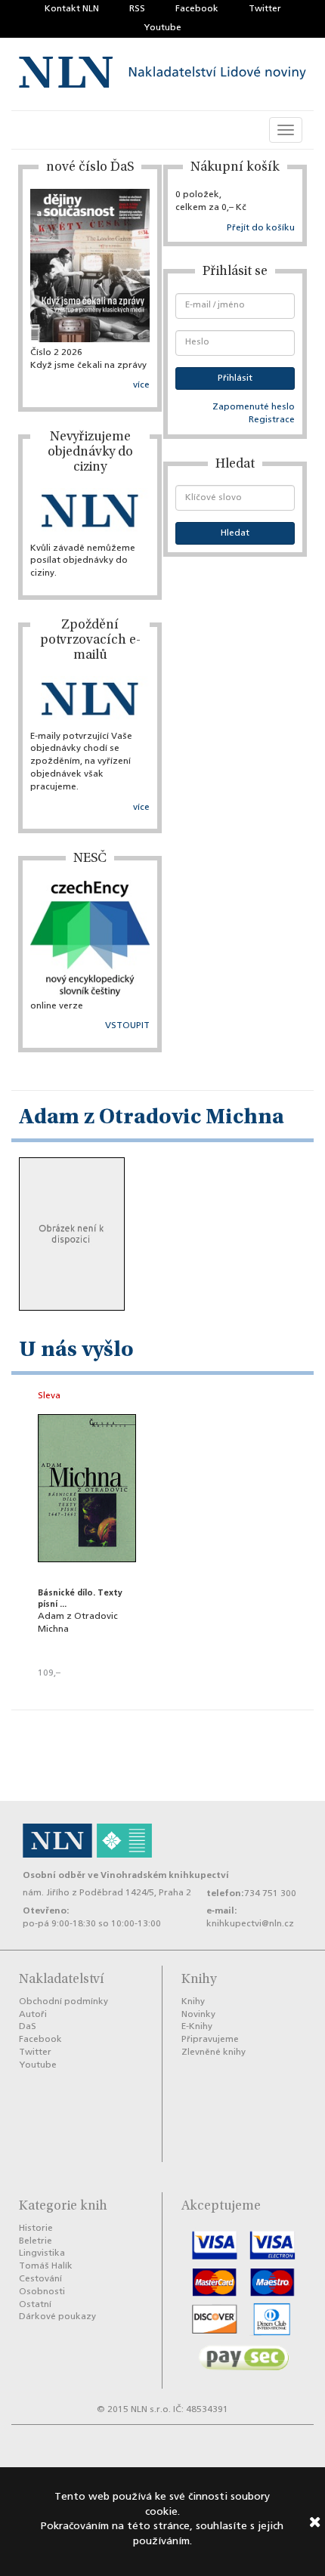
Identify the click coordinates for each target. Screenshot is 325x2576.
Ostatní (35, 2305)
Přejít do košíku (261, 228)
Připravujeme (210, 2040)
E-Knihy (197, 2027)
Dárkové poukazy (57, 2317)
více (141, 385)
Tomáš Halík (46, 2266)
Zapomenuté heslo (254, 407)
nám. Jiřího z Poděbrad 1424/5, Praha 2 (107, 1893)
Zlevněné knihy (214, 2052)
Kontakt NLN (72, 9)
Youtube (162, 28)
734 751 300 (270, 1894)
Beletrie (36, 2241)
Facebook (197, 9)
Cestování (40, 2279)
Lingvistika (42, 2253)
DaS (28, 2027)
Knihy (193, 2002)
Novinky (198, 2015)
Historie (36, 2229)
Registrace (272, 420)
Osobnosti (42, 2292)
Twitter (265, 9)
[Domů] (162, 74)
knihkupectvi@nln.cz (250, 1924)
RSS (137, 9)
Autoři (33, 2015)
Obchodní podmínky (63, 2002)
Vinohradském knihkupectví (165, 1875)
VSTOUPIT (127, 1026)
